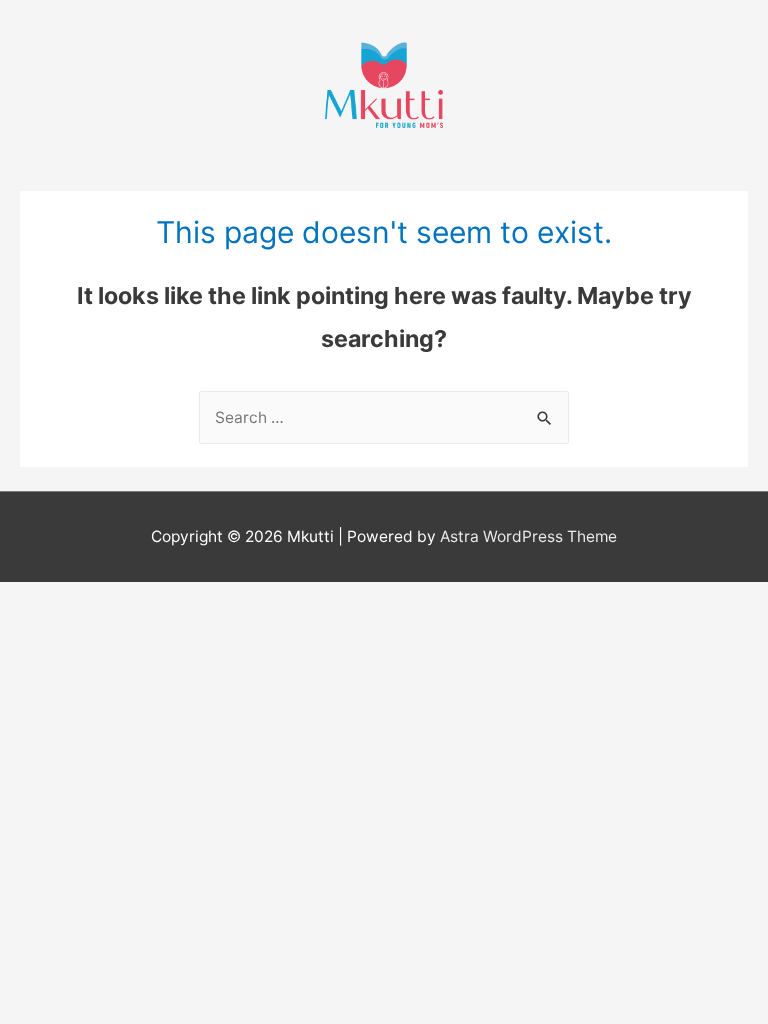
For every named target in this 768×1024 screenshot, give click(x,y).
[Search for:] (384, 417)
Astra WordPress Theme (528, 536)
